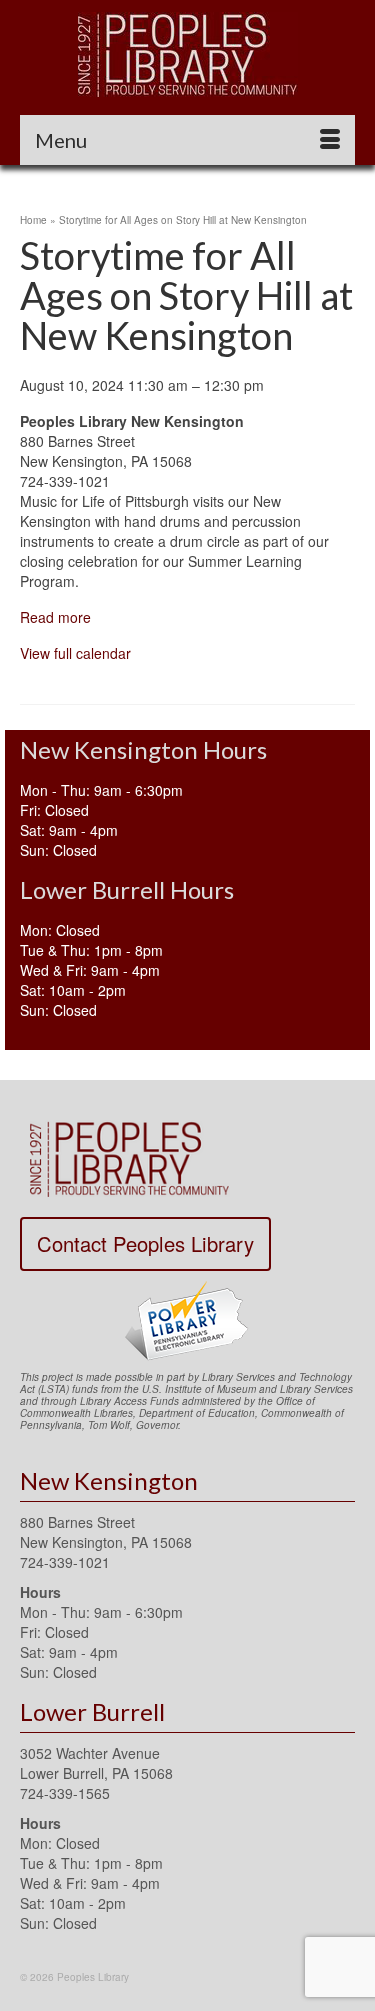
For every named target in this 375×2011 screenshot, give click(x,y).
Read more (55, 617)
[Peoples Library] (187, 54)
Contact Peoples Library (145, 1243)
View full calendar (75, 653)
